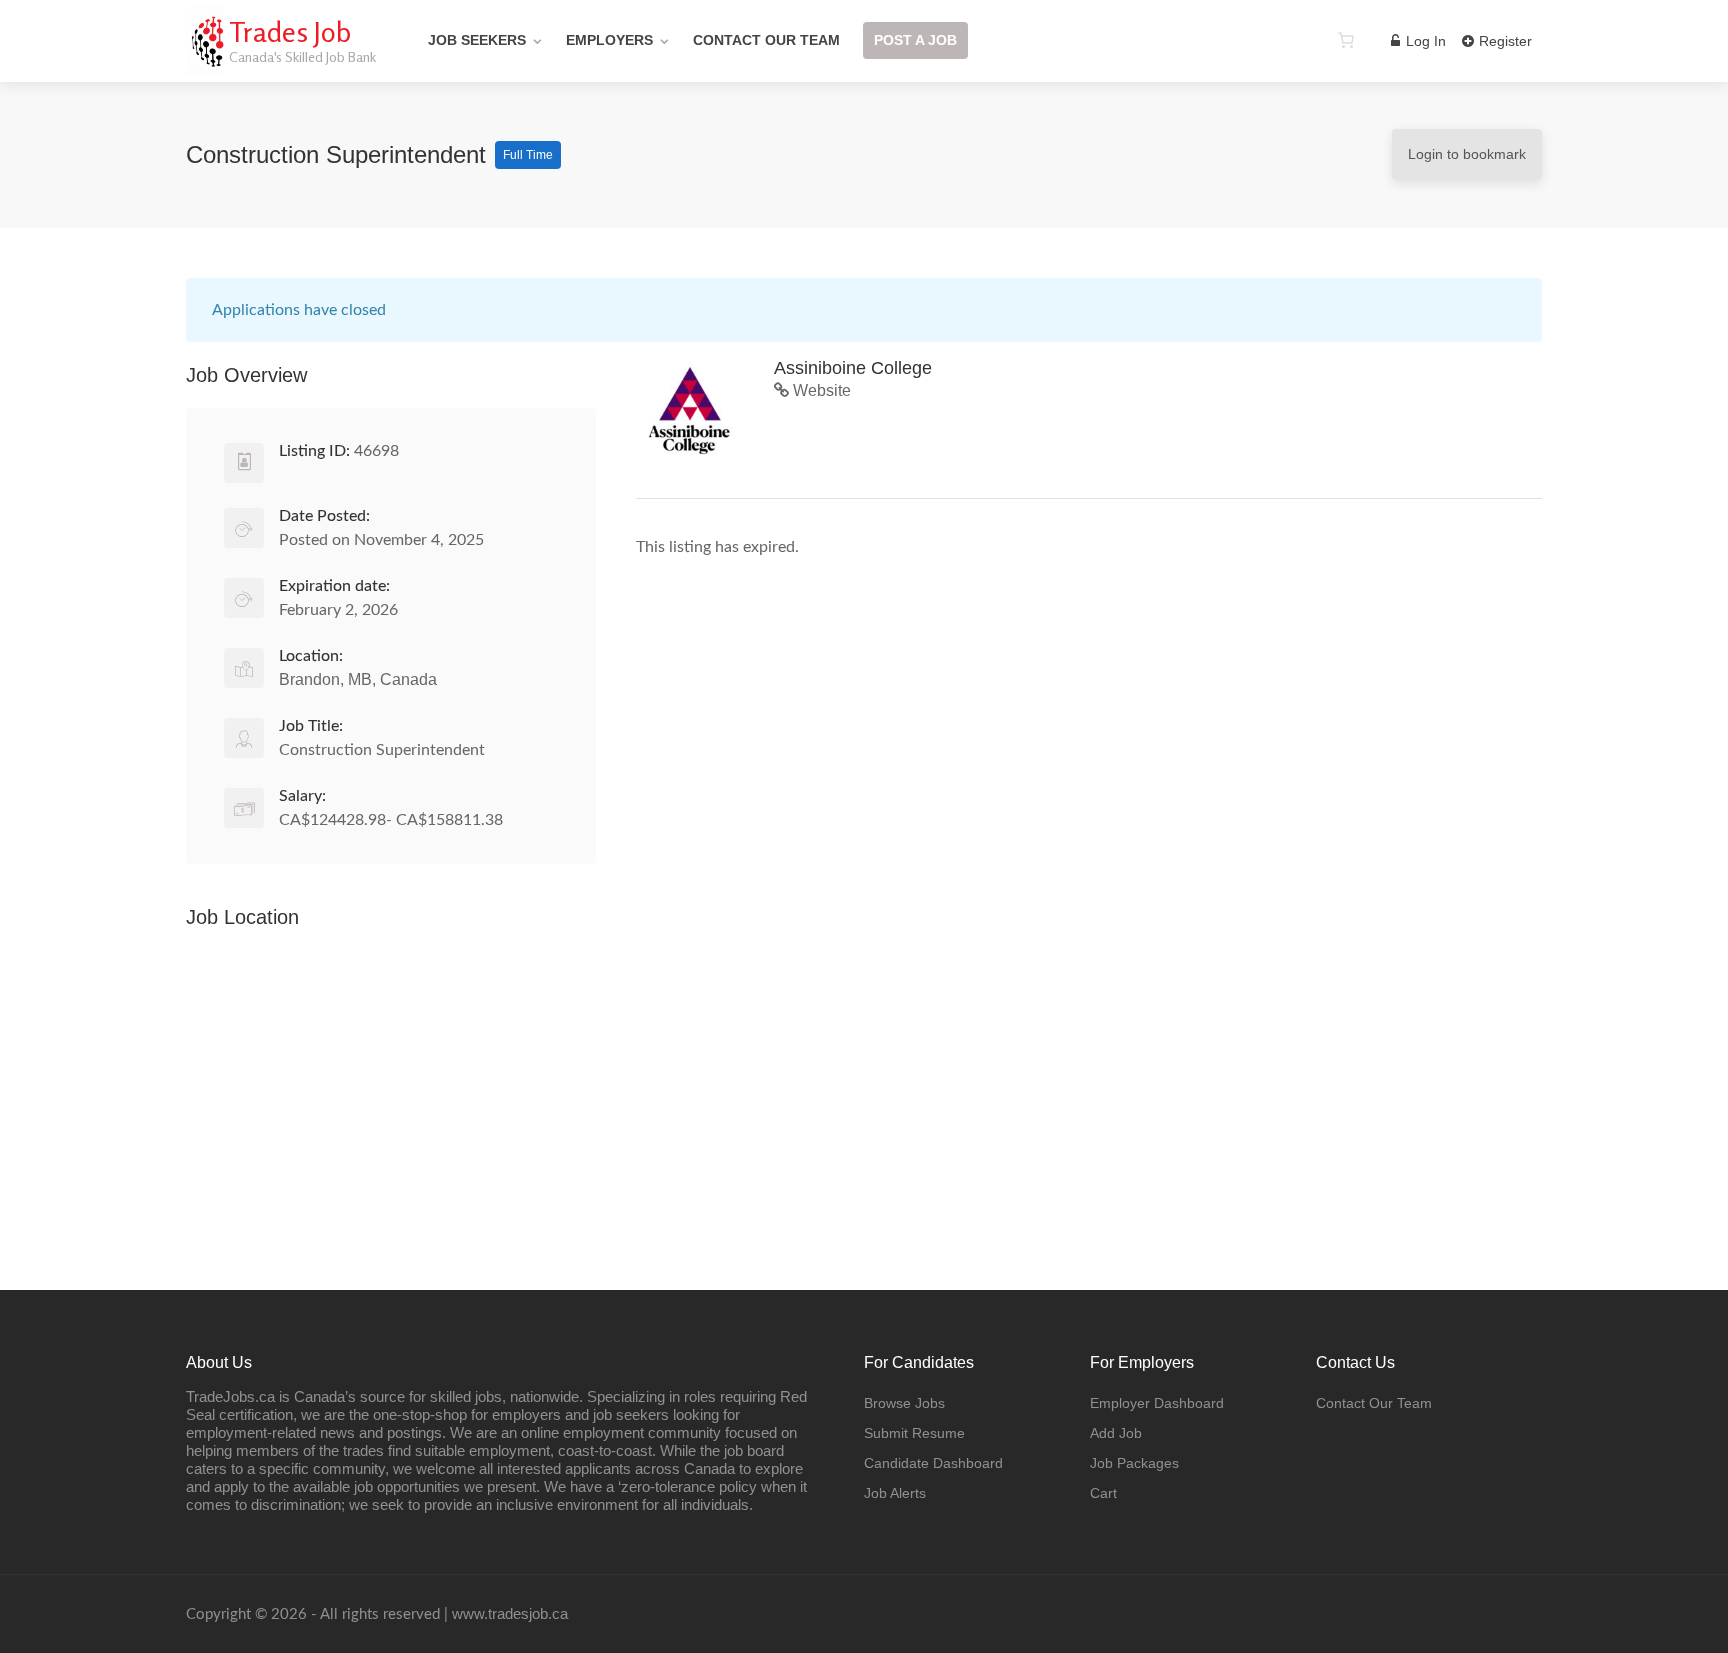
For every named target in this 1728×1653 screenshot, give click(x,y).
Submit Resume (914, 1433)
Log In (1424, 41)
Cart (1103, 1493)
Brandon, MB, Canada (358, 679)
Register (1503, 41)
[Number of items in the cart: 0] (1346, 40)
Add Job (1116, 1433)
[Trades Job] (205, 64)
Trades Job (290, 32)
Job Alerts (895, 1493)
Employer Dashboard (1157, 1403)
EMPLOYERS (609, 40)
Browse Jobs (904, 1403)
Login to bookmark (1467, 154)
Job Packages (1134, 1463)
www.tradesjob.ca (510, 1613)
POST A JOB (915, 40)
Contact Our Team (1374, 1403)
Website (820, 390)
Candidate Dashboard (933, 1463)
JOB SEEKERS (477, 40)
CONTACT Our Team (766, 40)
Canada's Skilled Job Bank (302, 56)
